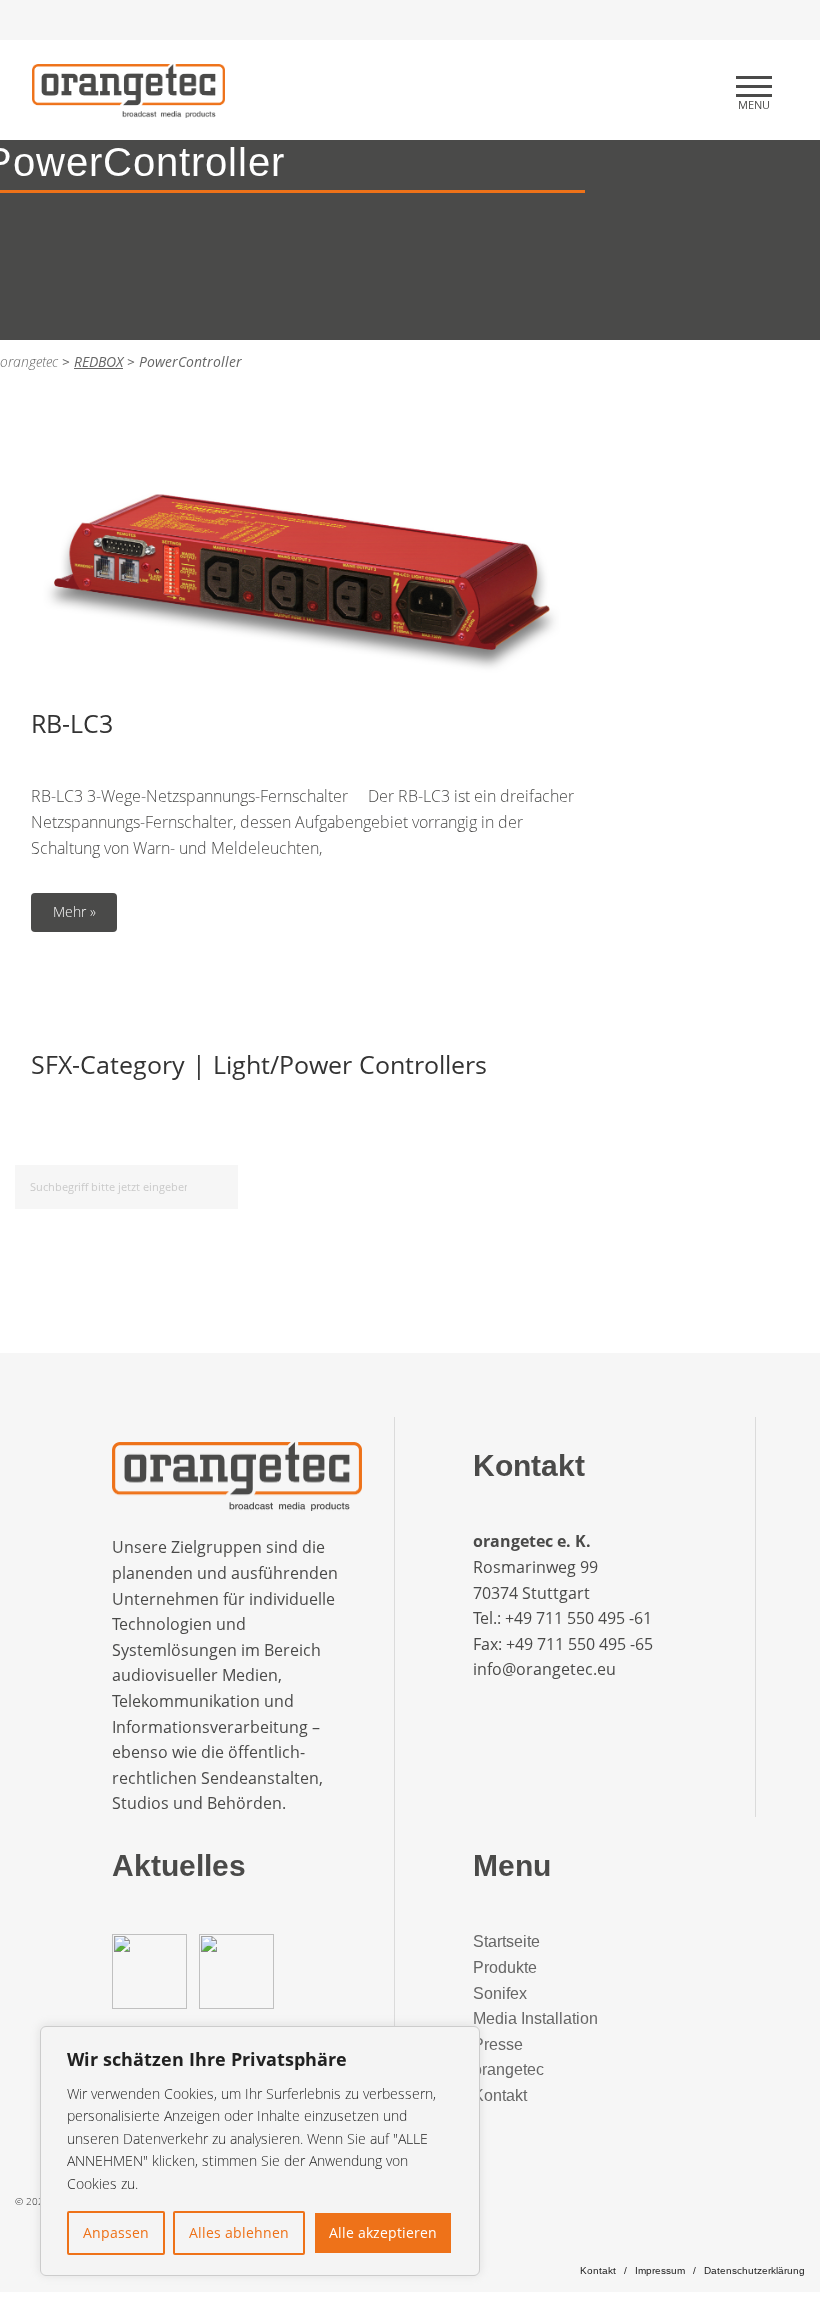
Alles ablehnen (239, 2232)
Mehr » (74, 911)
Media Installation (535, 2018)
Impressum (660, 2270)
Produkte (505, 1967)
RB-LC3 (72, 723)
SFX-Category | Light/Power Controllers (259, 1064)
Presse (498, 2044)
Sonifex (500, 1993)
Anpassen (116, 2232)
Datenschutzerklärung (754, 2270)
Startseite (506, 1941)
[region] (260, 2151)
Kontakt (500, 2095)
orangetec (508, 2069)
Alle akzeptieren (383, 2232)
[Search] (219, 1183)
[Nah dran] (459, 2043)
